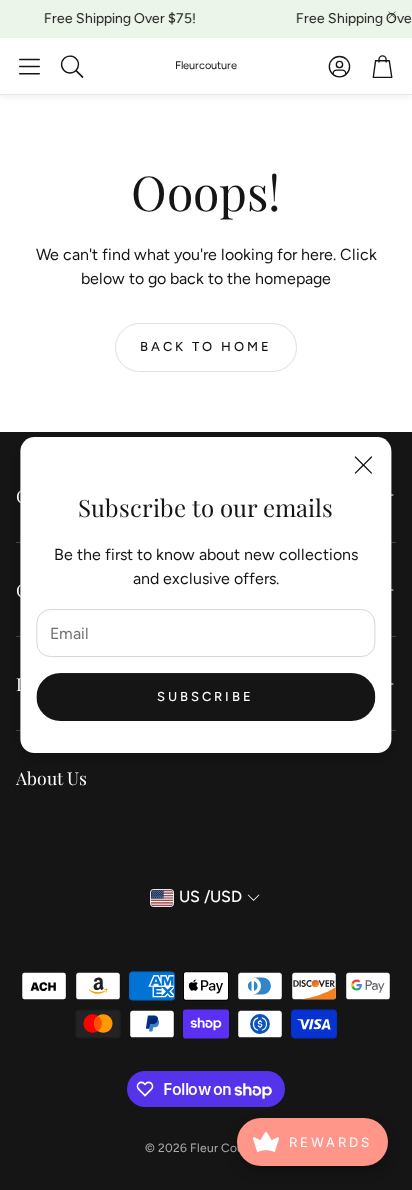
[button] (29, 66)
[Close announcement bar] (392, 15)
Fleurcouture (206, 65)
